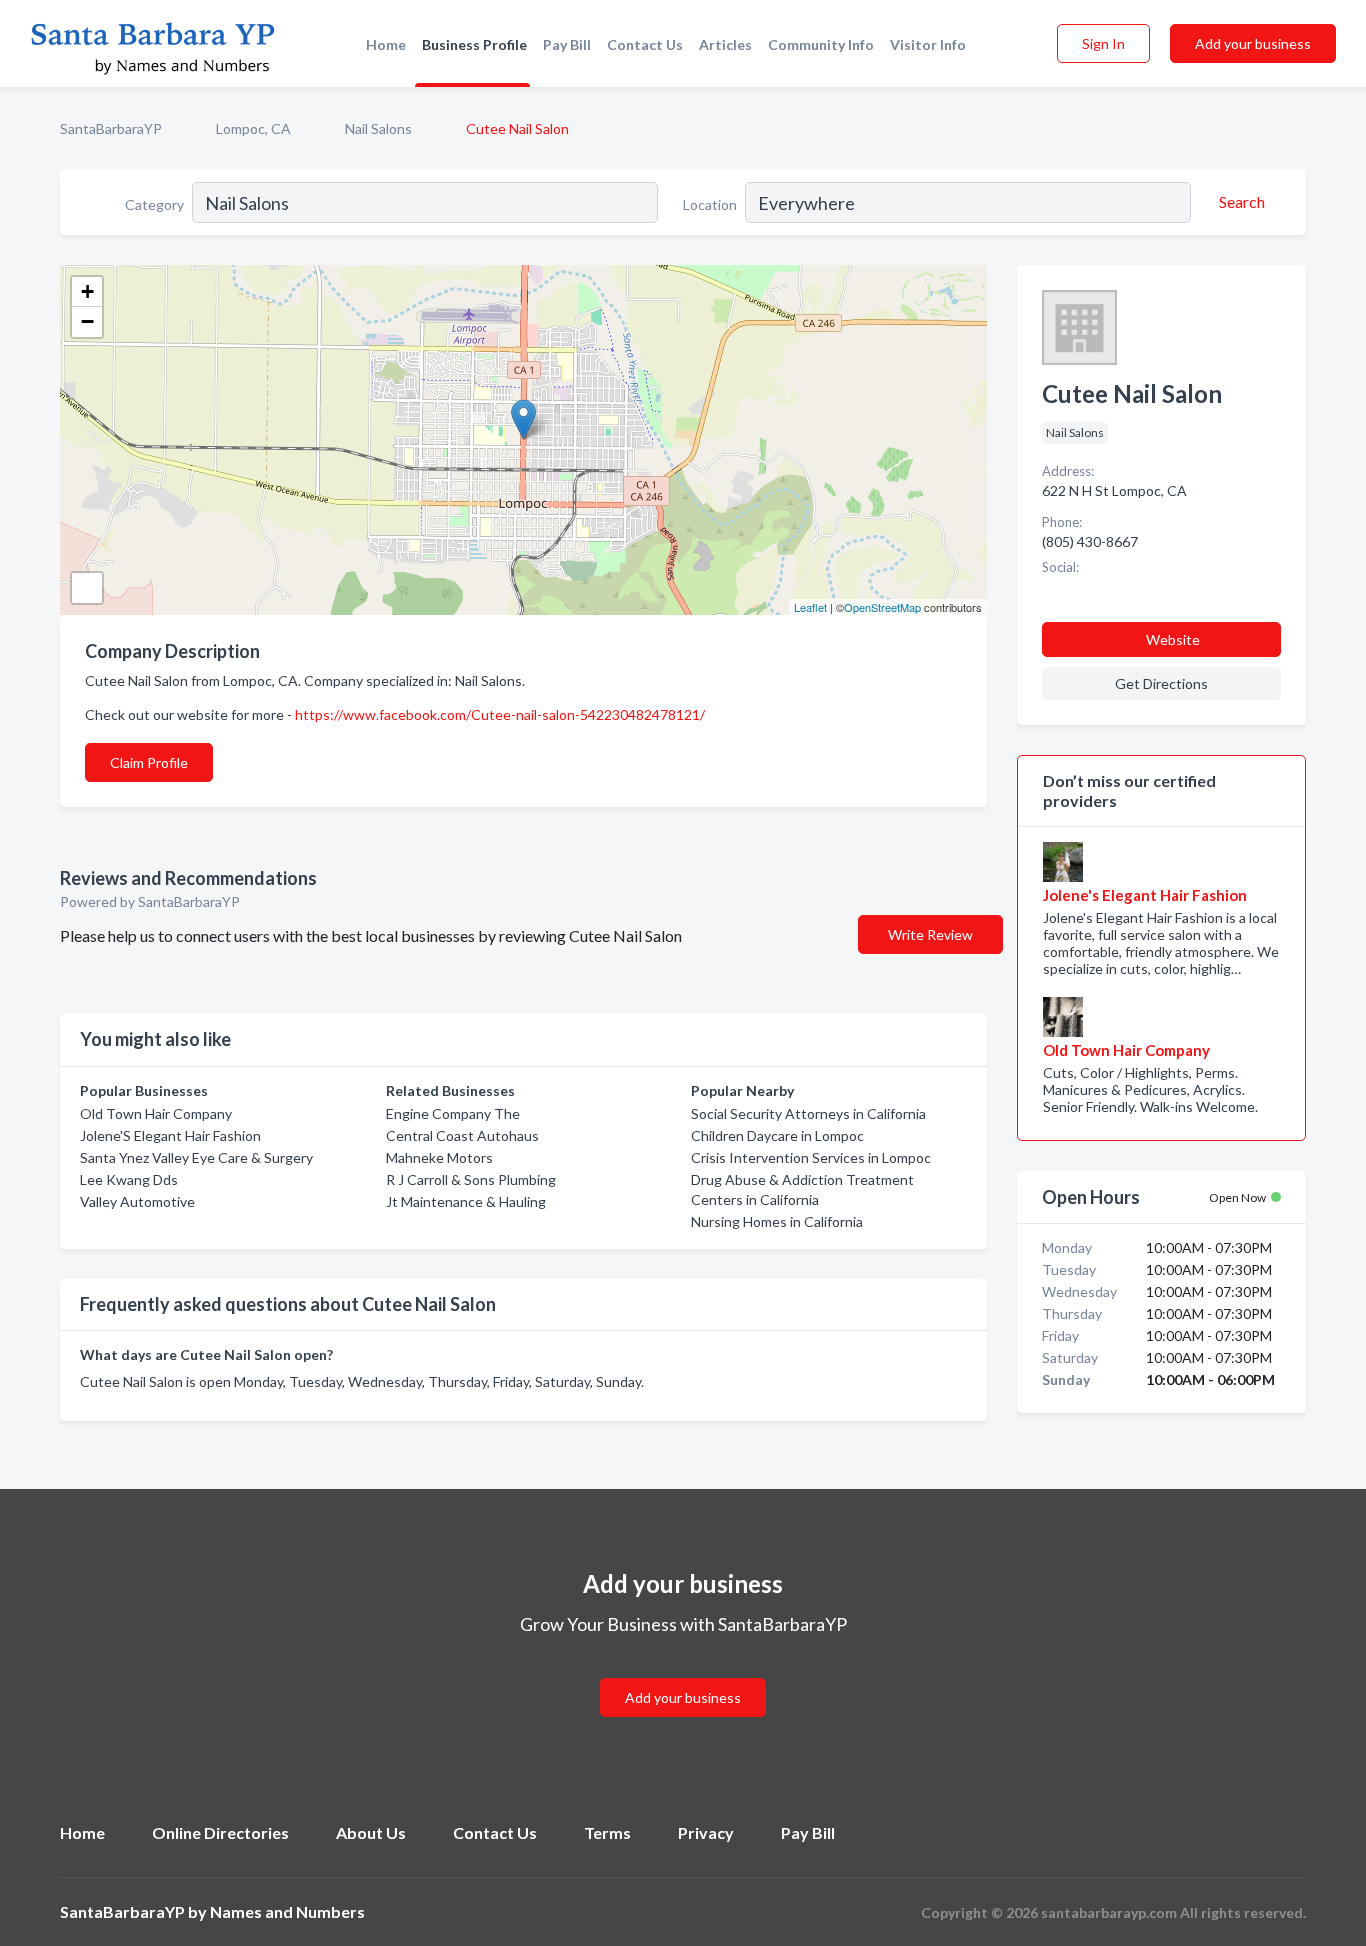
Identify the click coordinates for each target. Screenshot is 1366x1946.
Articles (725, 44)
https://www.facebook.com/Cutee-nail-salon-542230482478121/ (500, 714)
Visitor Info (928, 44)
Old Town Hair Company (156, 1113)
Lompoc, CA (253, 128)
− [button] (87, 321)
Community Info (821, 44)
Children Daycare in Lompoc (777, 1135)
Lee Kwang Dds (129, 1179)
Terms (607, 1832)
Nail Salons (378, 128)
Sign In (1103, 43)
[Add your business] (683, 1673)
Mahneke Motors (439, 1157)
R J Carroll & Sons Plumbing (471, 1179)
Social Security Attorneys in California (808, 1113)
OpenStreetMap (882, 607)
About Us (371, 1832)
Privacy (706, 1832)
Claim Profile (149, 762)
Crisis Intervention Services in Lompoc (811, 1157)
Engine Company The (453, 1113)
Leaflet (810, 607)
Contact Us (645, 44)
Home (386, 44)
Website (1173, 639)
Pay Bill (567, 44)
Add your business (1253, 43)
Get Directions (1161, 683)
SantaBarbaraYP (111, 128)
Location (710, 204)
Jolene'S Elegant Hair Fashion (170, 1135)
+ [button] (87, 291)
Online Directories (220, 1832)
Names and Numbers (287, 1911)
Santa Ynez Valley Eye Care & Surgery (196, 1157)
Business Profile (474, 44)
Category (154, 204)
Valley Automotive (137, 1201)
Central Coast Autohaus (462, 1135)
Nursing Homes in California (777, 1221)
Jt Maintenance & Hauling (466, 1201)
